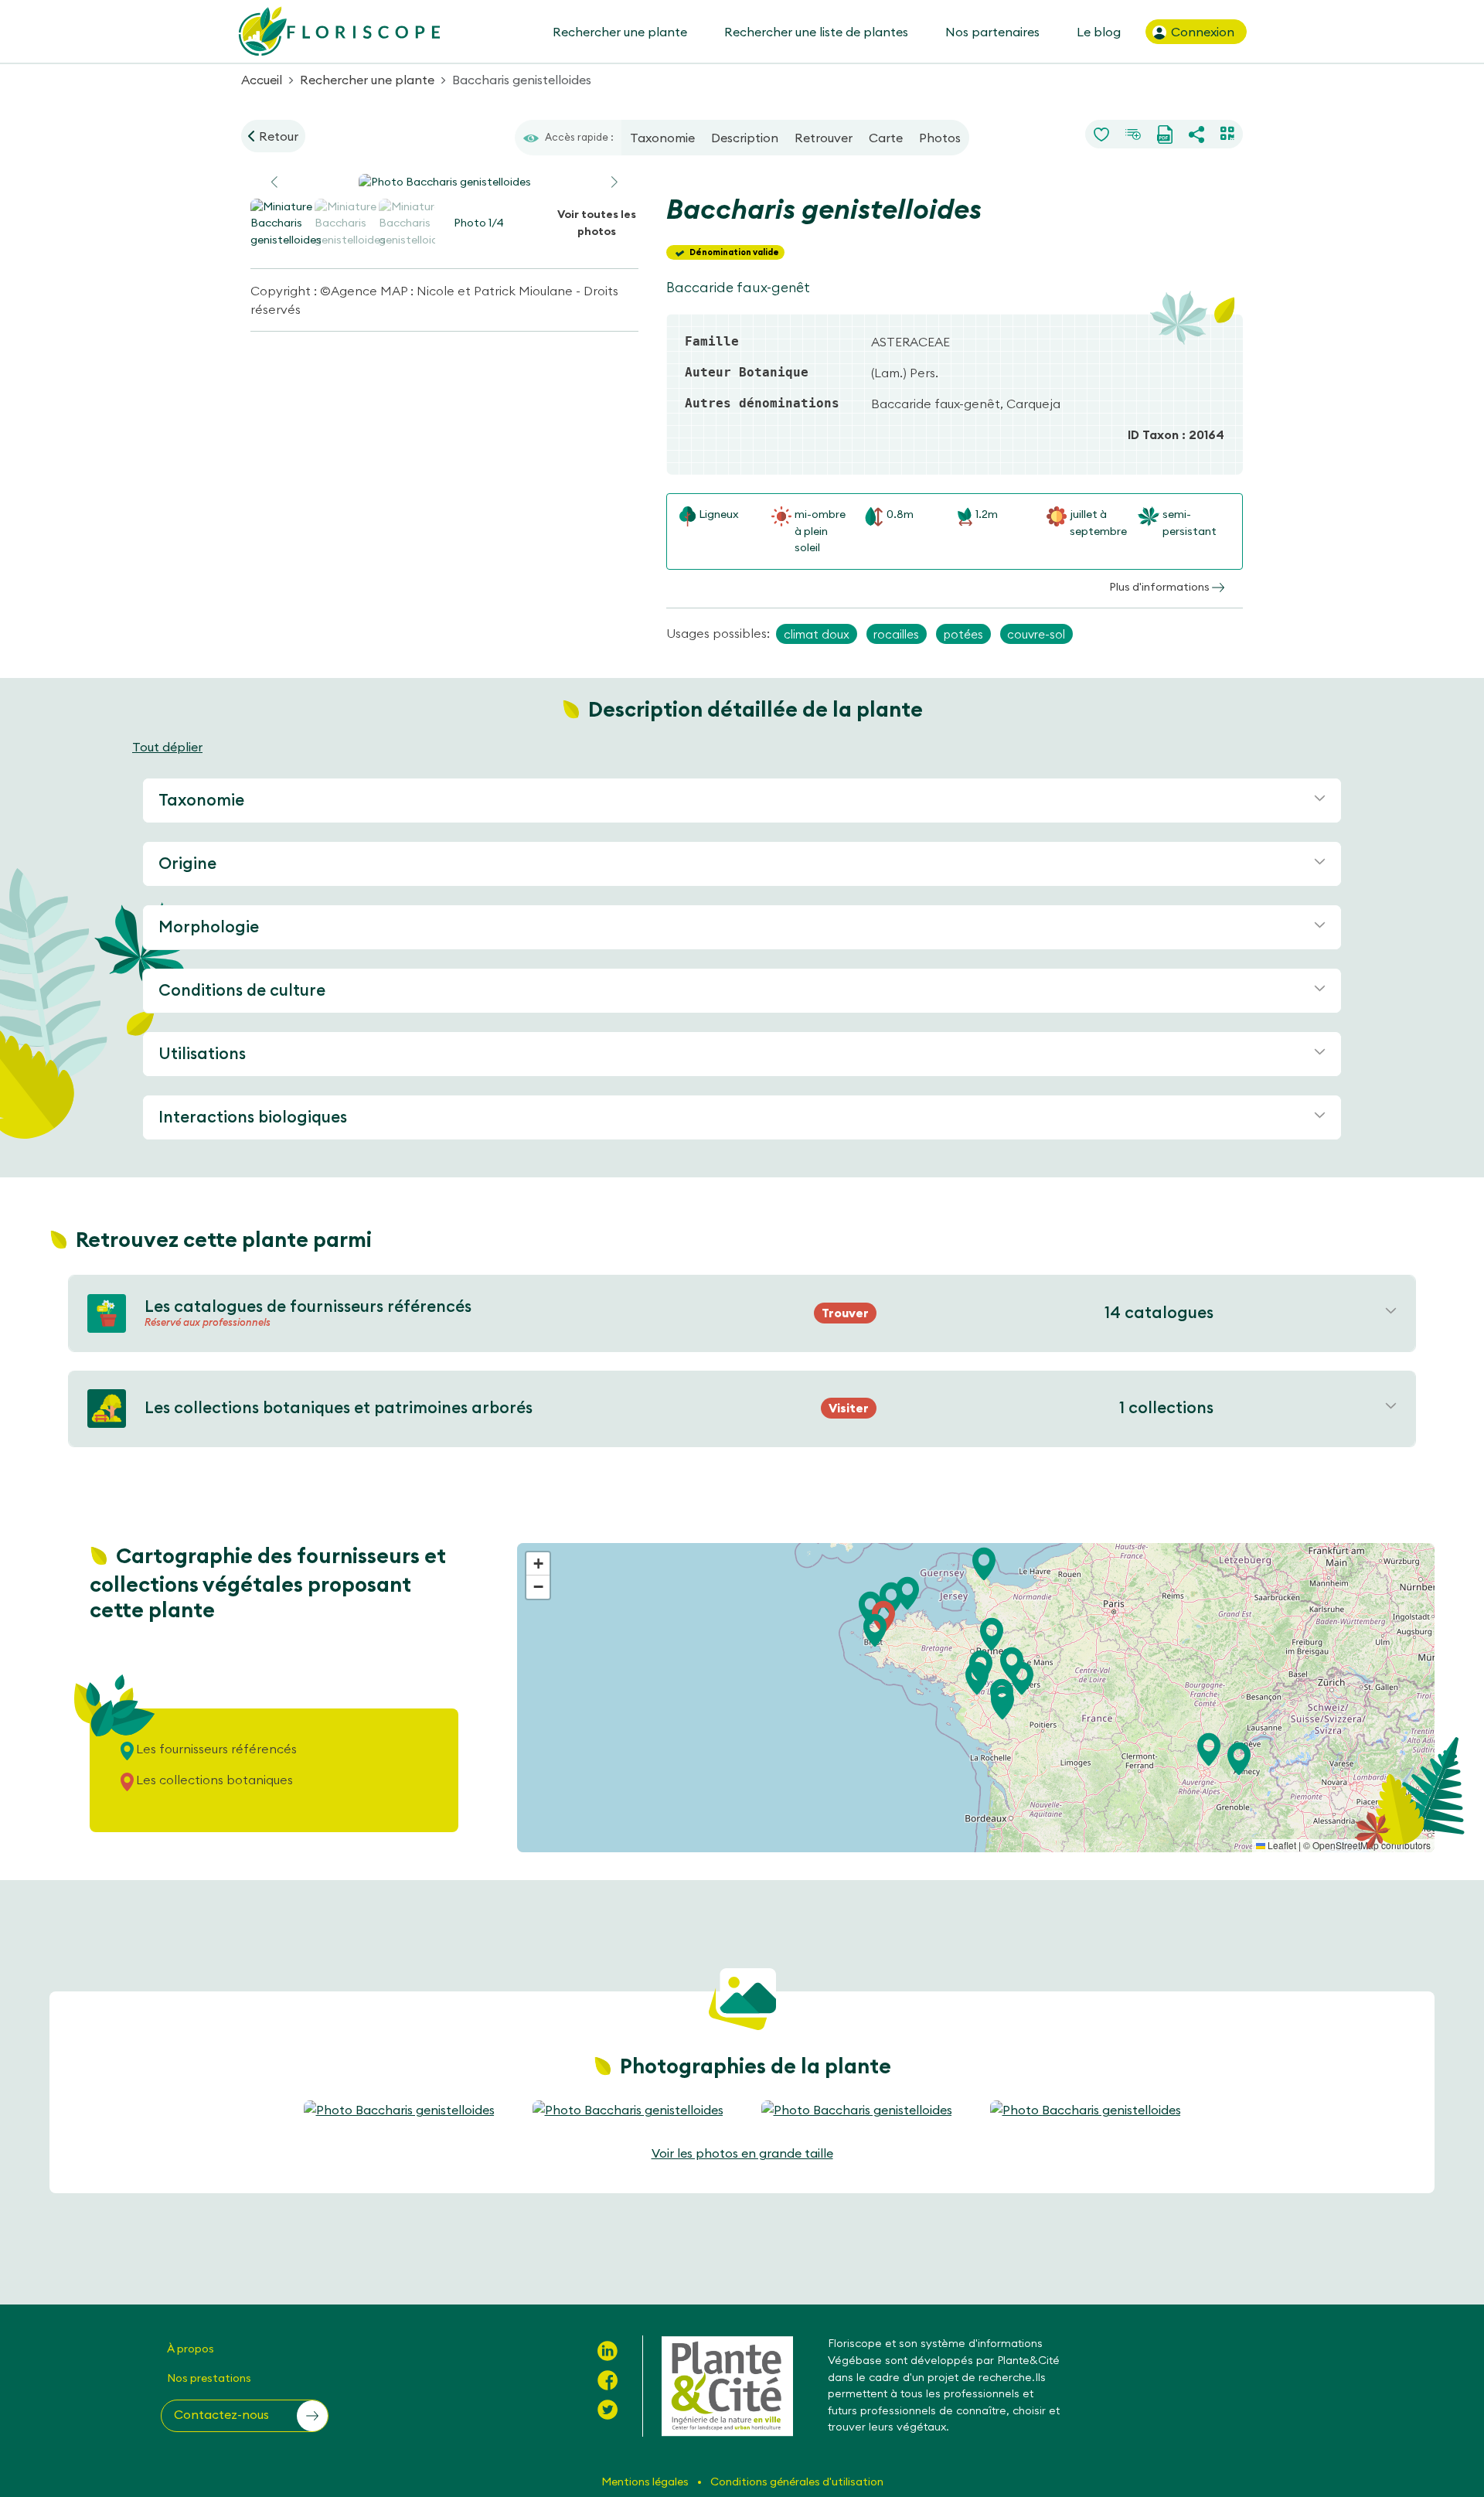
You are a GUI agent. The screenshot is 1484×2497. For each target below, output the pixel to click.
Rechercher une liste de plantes (816, 32)
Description (745, 138)
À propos (191, 2349)
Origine (187, 863)
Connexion (1201, 32)
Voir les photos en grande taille (742, 2153)
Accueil (262, 80)
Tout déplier (167, 747)
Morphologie (209, 927)
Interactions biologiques (253, 1117)
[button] (614, 182)
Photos (940, 138)
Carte (886, 138)
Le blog (1099, 32)
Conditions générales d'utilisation (797, 2482)
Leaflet (1281, 1845)
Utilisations (202, 1053)
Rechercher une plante (620, 32)
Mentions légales (646, 2482)
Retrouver (824, 138)
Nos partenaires (992, 32)
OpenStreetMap (1346, 1845)
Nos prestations (209, 2378)
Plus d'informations (1161, 587)
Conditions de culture (242, 990)
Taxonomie (662, 138)
